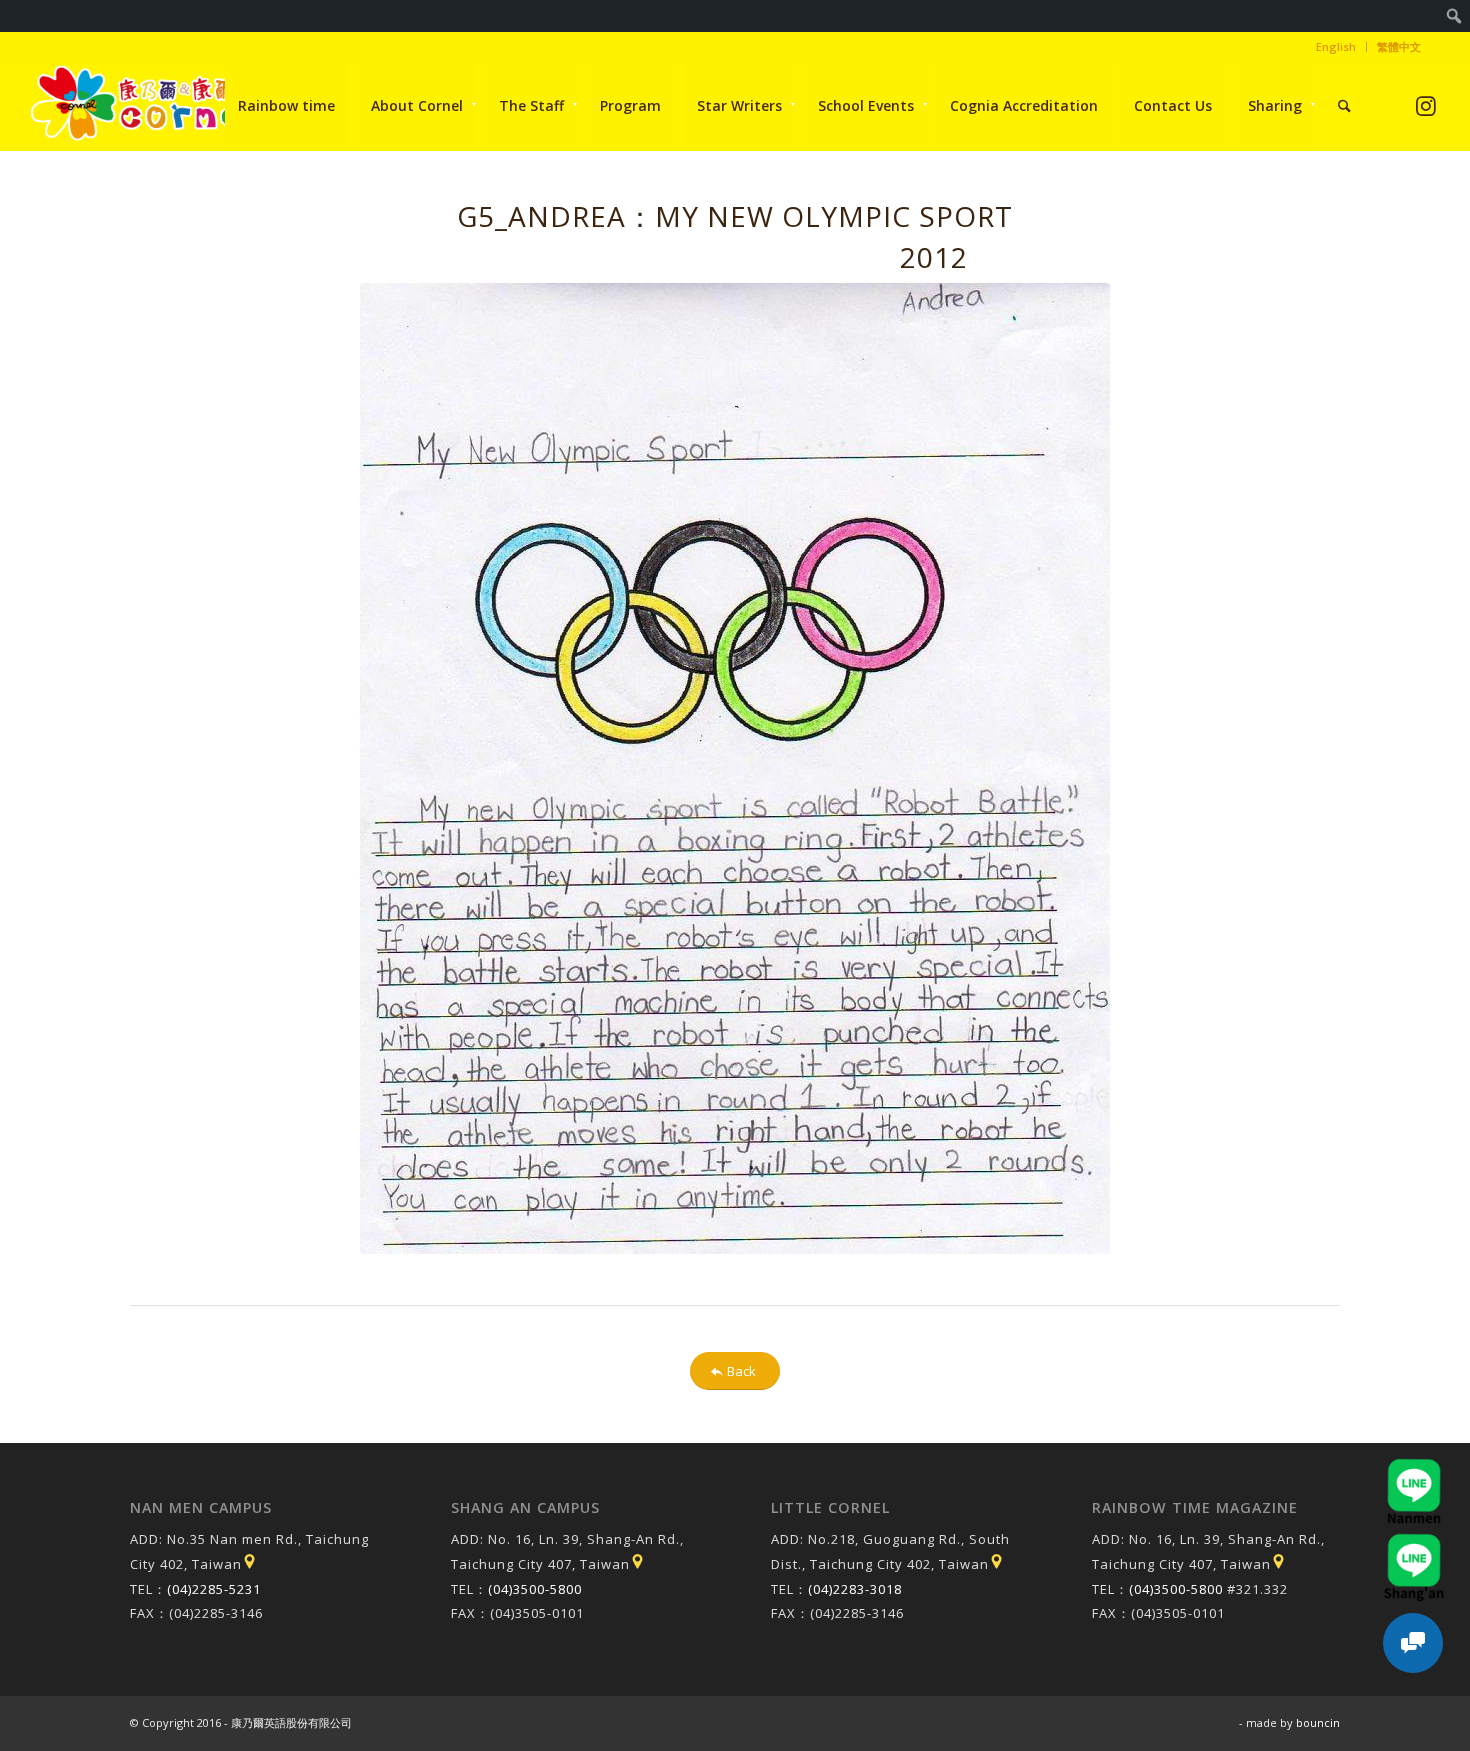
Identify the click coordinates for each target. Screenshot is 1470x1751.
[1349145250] (735, 768)
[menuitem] (1454, 16)
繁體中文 (1399, 46)
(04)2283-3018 (855, 1589)
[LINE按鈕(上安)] (1414, 1543)
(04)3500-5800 (535, 1589)
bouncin (1318, 1722)
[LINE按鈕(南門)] (1414, 1468)
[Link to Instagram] (1425, 105)
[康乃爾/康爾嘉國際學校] (143, 106)
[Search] (1344, 106)
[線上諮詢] (1413, 1643)
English (1336, 46)
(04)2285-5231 (214, 1589)
